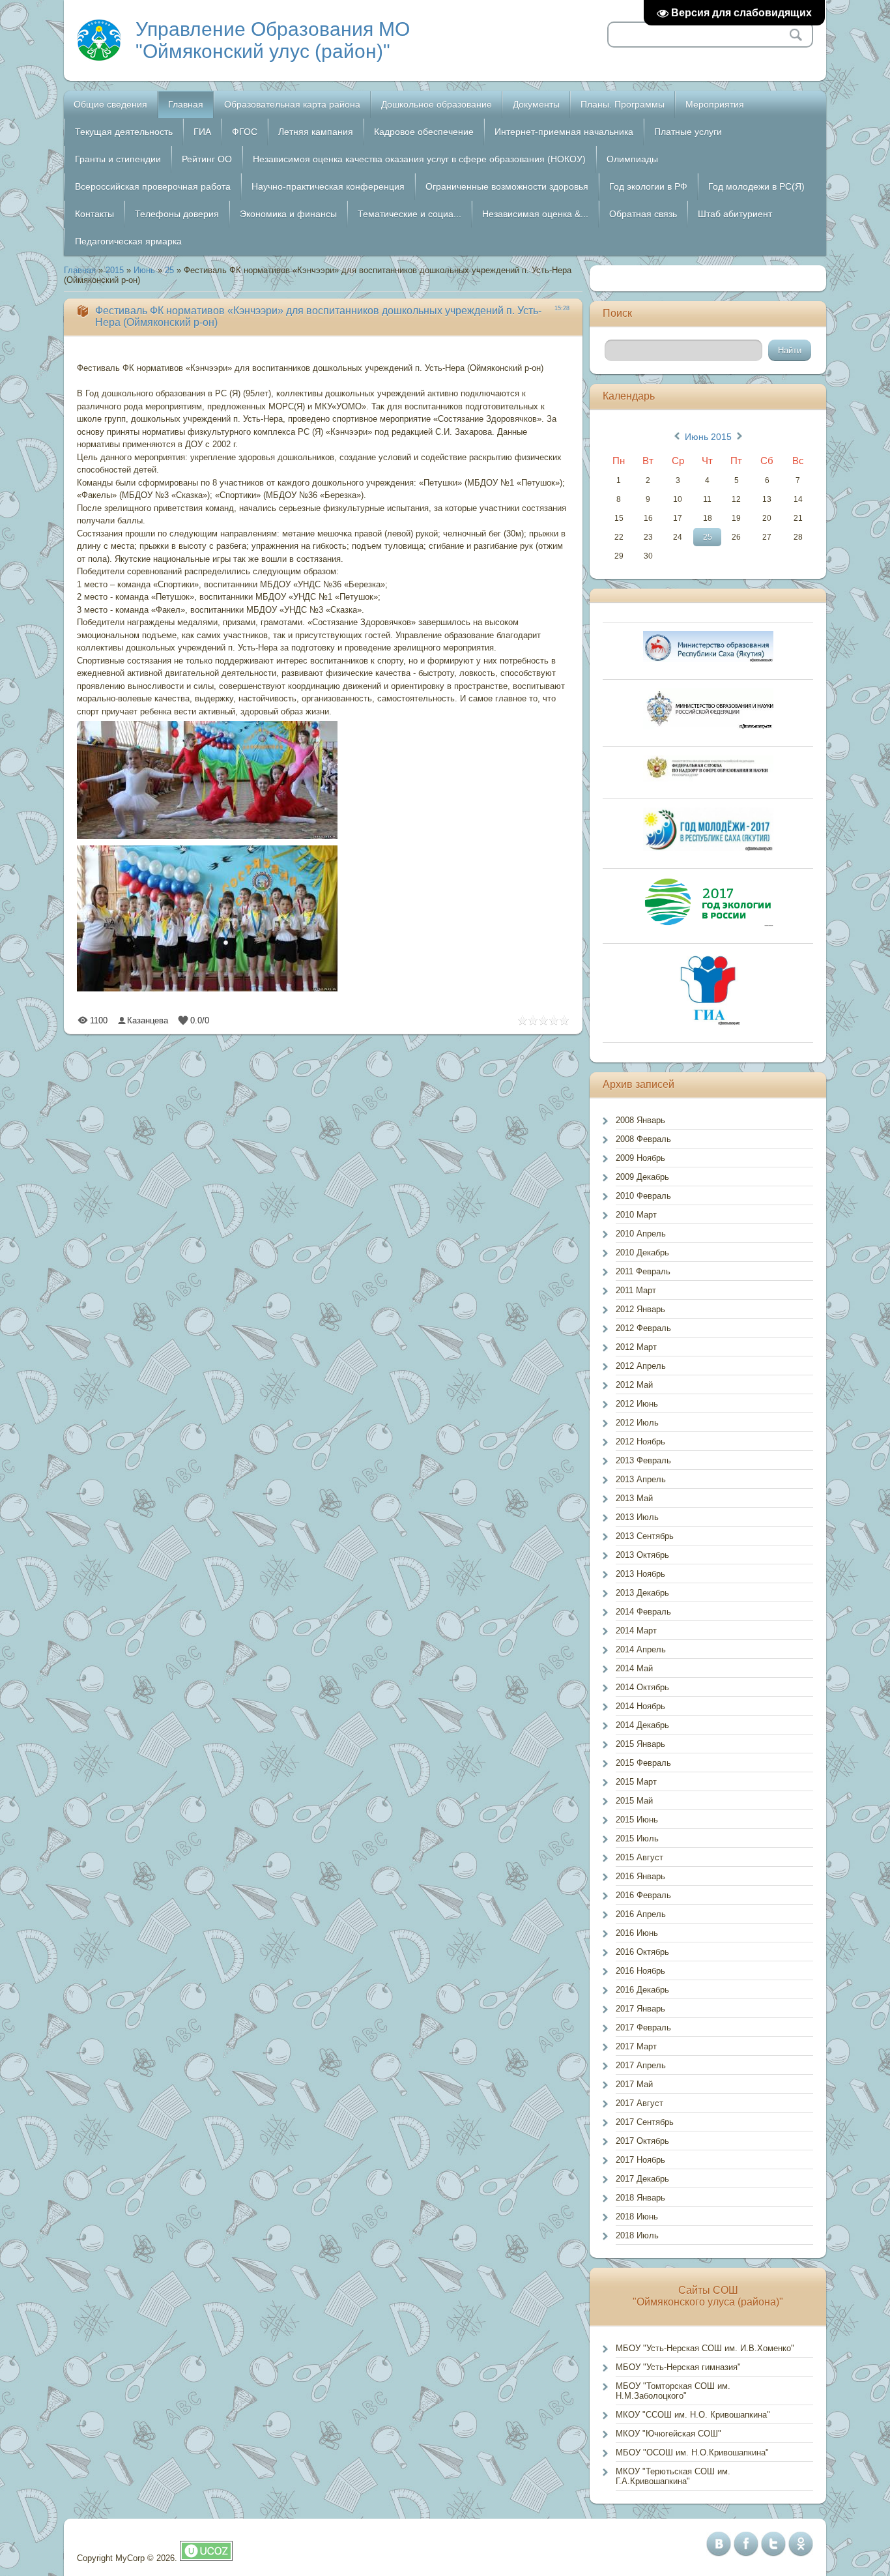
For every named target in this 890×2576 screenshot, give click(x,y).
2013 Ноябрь (640, 1574)
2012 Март (636, 1347)
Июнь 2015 (708, 437)
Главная (80, 270)
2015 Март (636, 1782)
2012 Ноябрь (640, 1442)
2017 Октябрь (642, 2141)
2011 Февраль (643, 1271)
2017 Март (636, 2046)
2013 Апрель (641, 1479)
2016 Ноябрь (640, 1971)
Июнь (144, 270)
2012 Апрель (641, 1366)
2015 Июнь (637, 1820)
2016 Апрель (641, 1914)
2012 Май (634, 1385)
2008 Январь (640, 1120)
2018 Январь (640, 2198)
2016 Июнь (637, 1933)
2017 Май (634, 2084)
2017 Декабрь (642, 2179)
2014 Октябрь (642, 1687)
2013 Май (634, 1498)
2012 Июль (637, 1423)
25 (169, 270)
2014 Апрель (641, 1649)
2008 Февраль (643, 1139)
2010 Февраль (643, 1196)
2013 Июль (637, 1517)
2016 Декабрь (642, 1990)
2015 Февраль (643, 1763)
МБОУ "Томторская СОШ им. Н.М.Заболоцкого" (673, 2391)
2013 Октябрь (642, 1555)
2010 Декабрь (642, 1252)
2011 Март (636, 1290)
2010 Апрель (641, 1234)
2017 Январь (640, 2009)
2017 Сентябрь (645, 2122)
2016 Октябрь (642, 1952)
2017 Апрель (641, 2065)
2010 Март (636, 1215)
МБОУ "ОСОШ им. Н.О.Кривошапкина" (692, 2452)
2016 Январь (640, 1876)
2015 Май (634, 1801)
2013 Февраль (643, 1460)
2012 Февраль (643, 1328)
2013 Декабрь (642, 1593)
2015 (115, 270)
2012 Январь (640, 1309)
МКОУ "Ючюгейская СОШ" (668, 2434)
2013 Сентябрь (645, 1536)
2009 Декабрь (642, 1177)
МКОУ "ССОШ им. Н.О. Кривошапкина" (693, 2415)
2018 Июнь (637, 2217)
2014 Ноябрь (640, 1706)
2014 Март (636, 1631)
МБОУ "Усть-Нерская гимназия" (678, 2367)
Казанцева (148, 1020)
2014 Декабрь (642, 1725)
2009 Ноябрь (640, 1158)
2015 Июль (637, 1838)
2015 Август (639, 1857)
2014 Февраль (643, 1612)
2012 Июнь (637, 1404)
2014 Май (634, 1668)
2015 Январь (640, 1744)
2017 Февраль (643, 2027)
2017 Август (639, 2103)
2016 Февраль (643, 1895)
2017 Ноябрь (640, 2160)
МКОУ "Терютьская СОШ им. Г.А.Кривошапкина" (673, 2476)
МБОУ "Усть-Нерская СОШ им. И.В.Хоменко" (705, 2348)
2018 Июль (637, 2235)
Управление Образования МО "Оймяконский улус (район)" (273, 40)
